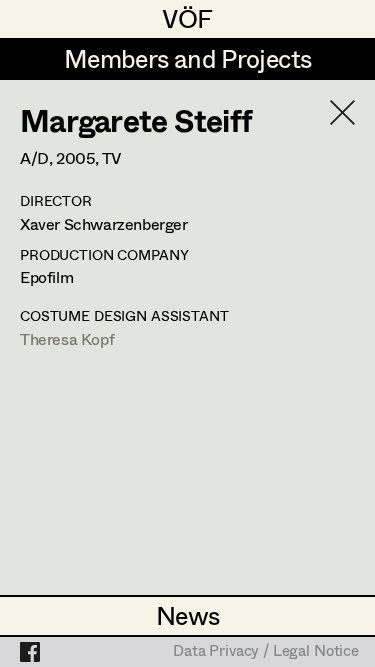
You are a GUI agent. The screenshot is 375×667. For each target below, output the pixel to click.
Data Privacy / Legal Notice (266, 652)
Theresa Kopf (67, 338)
